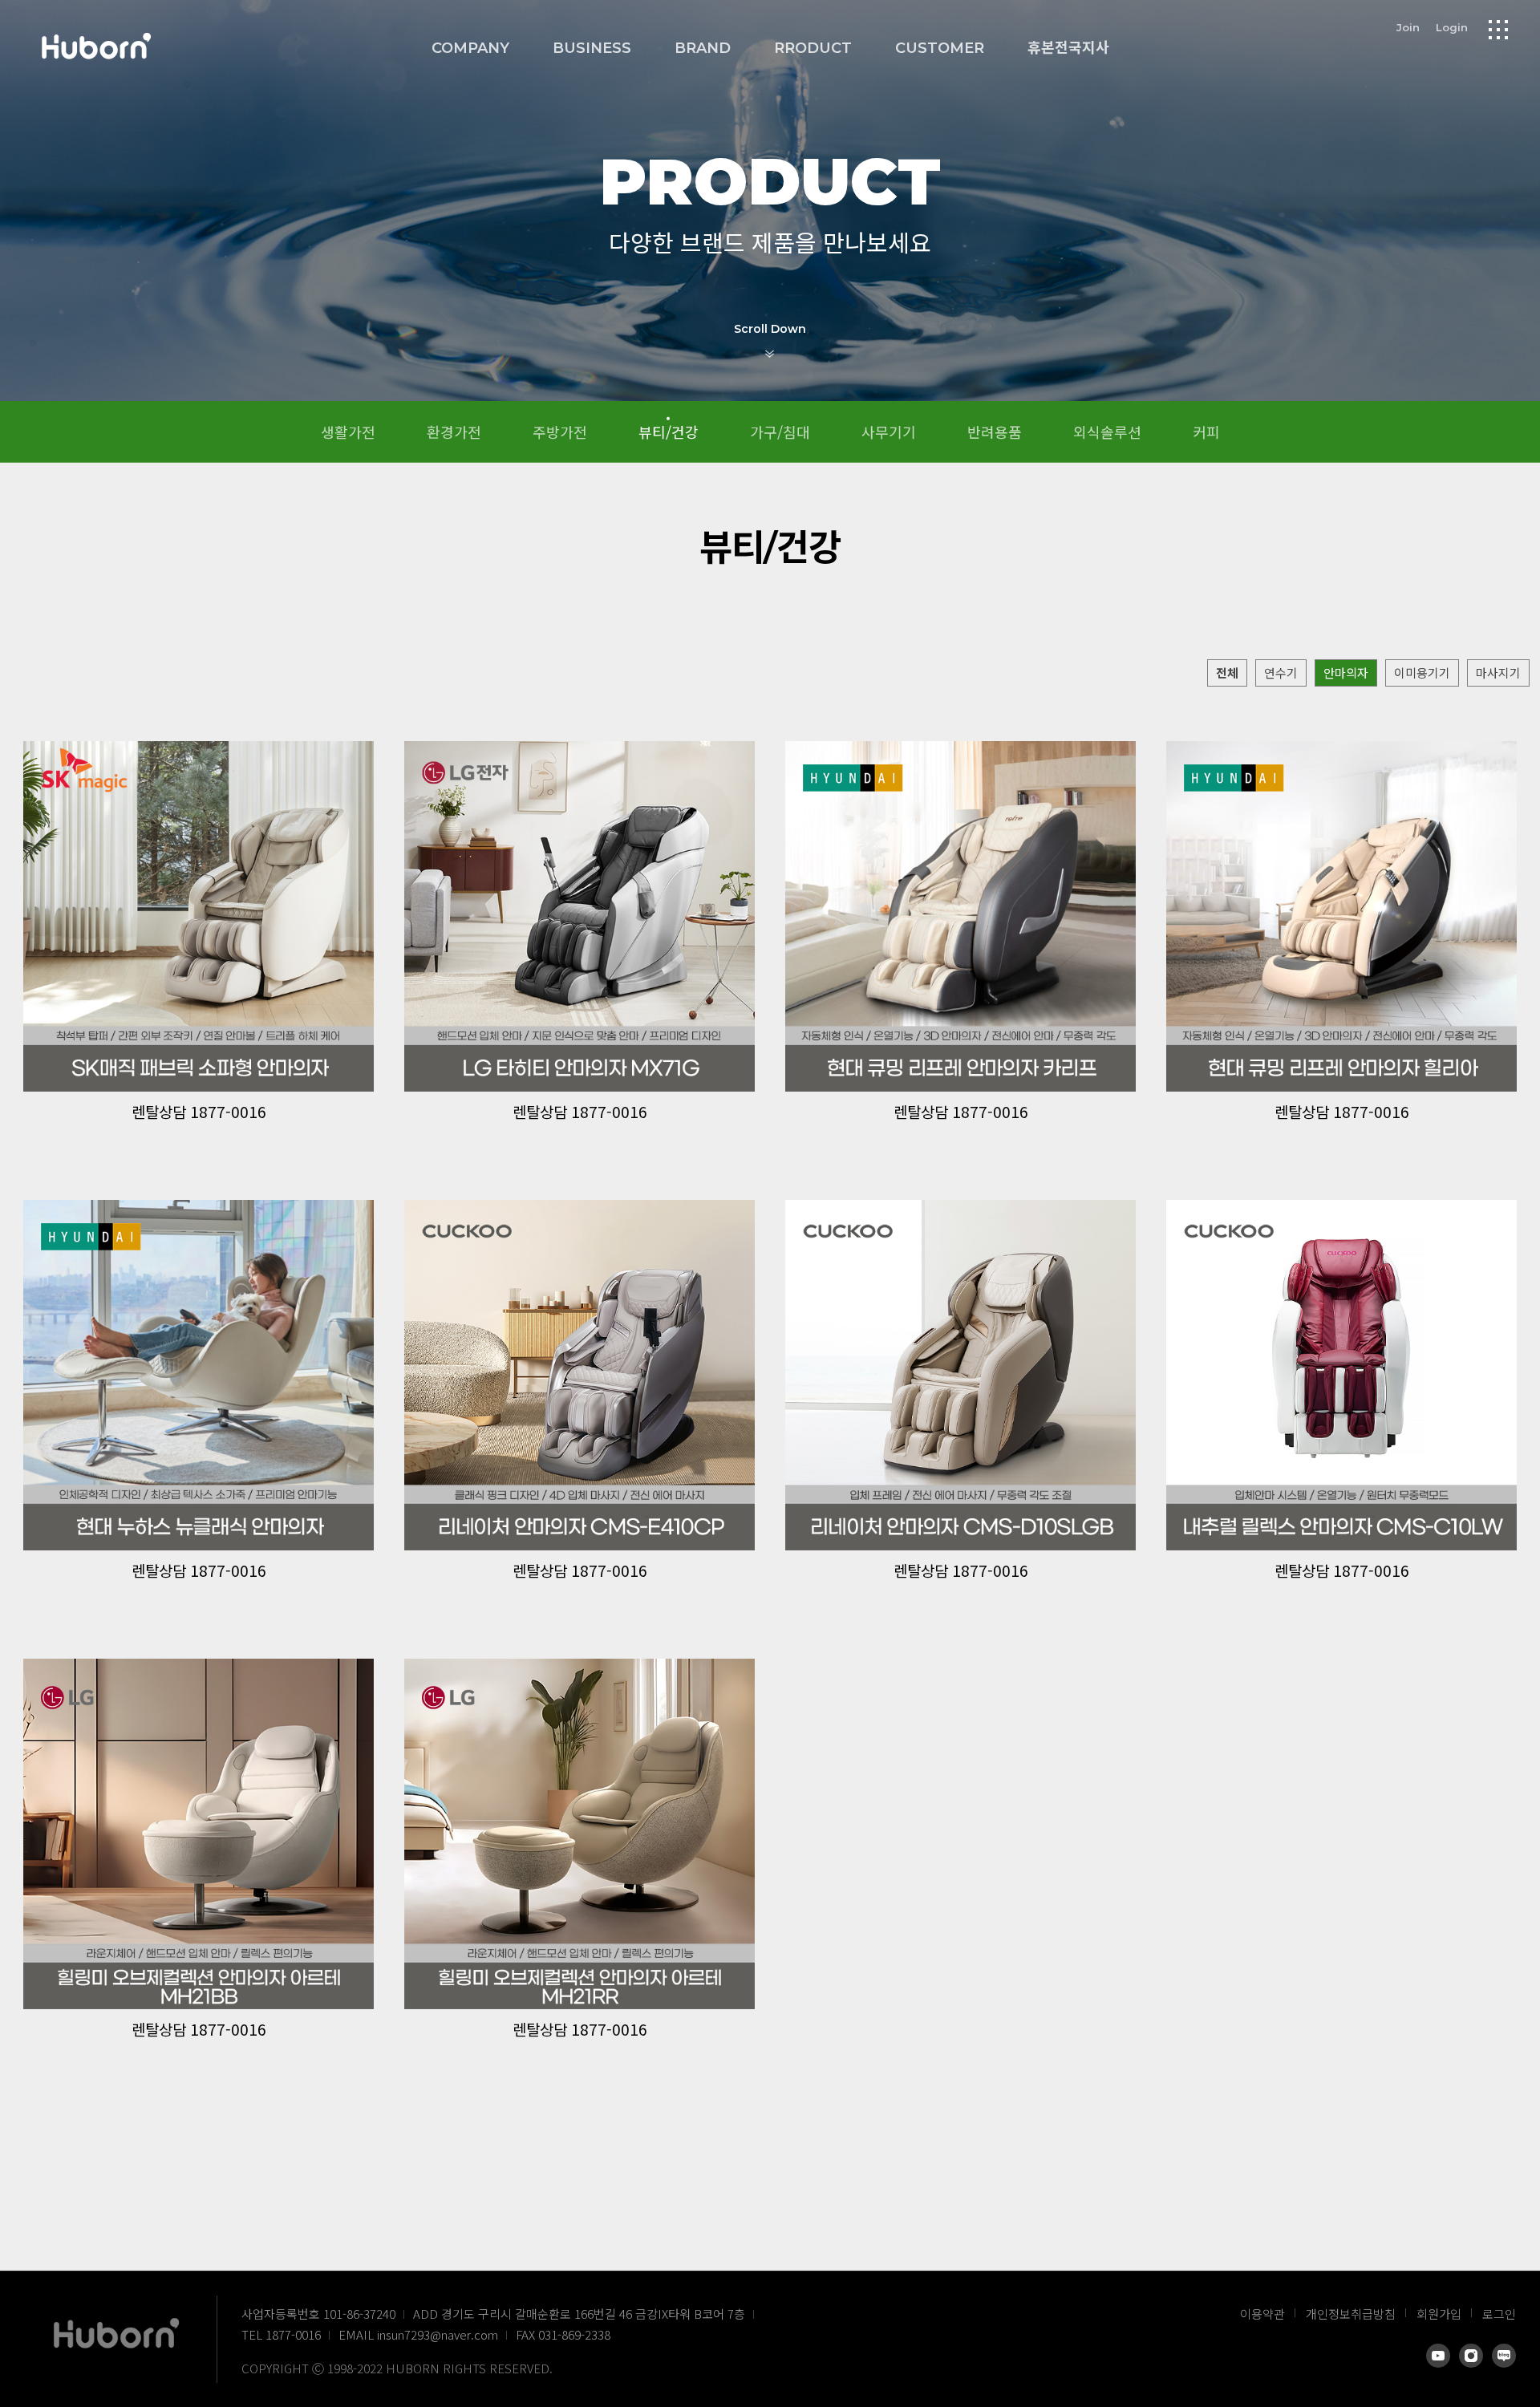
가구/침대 (780, 432)
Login (1452, 27)
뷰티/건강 (669, 432)
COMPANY (470, 48)
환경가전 (454, 432)
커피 (1206, 432)
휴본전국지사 (1068, 48)
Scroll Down (770, 329)
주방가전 (560, 432)
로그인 (1499, 2314)
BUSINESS (592, 48)
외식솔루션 (1107, 432)
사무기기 (889, 432)
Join (1408, 27)
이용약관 (1262, 2314)
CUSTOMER (940, 48)
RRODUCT (813, 48)
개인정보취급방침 (1351, 2314)
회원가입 (1439, 2314)
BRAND (703, 48)
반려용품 (995, 432)
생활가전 (348, 432)
